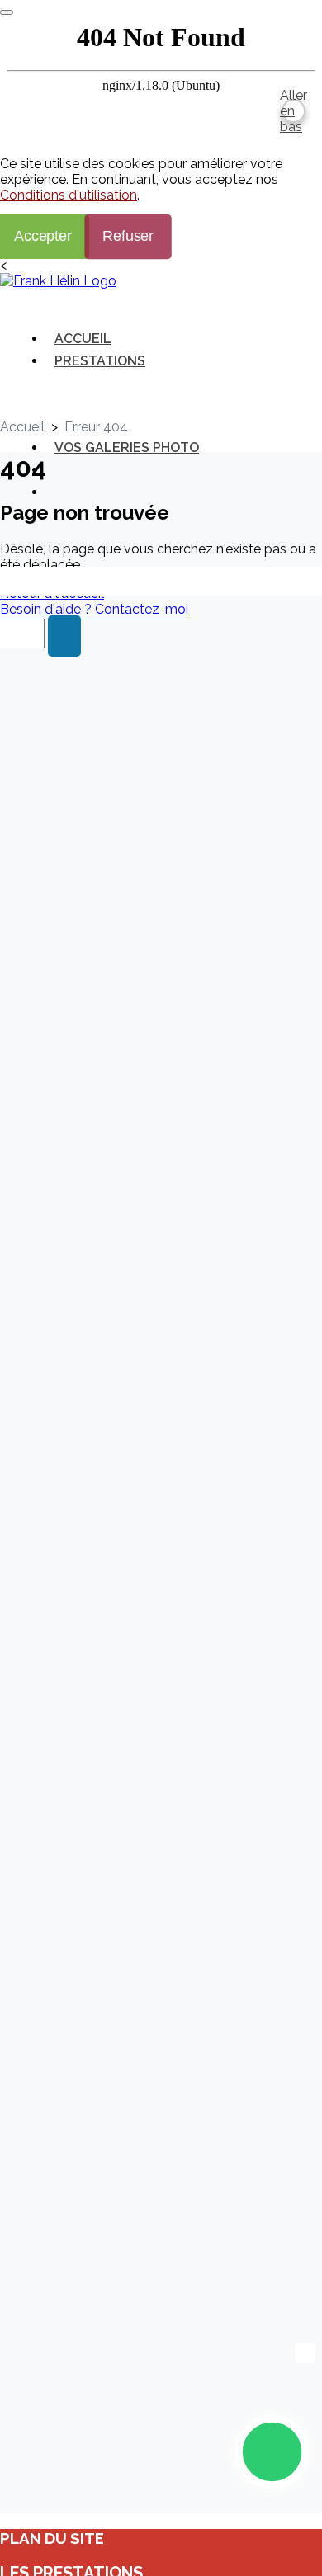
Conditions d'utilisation (69, 195)
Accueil (83, 339)
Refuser (128, 236)
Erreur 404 (96, 427)
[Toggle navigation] (38, 301)
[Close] (7, 12)
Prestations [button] (100, 361)
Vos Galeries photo (127, 447)
